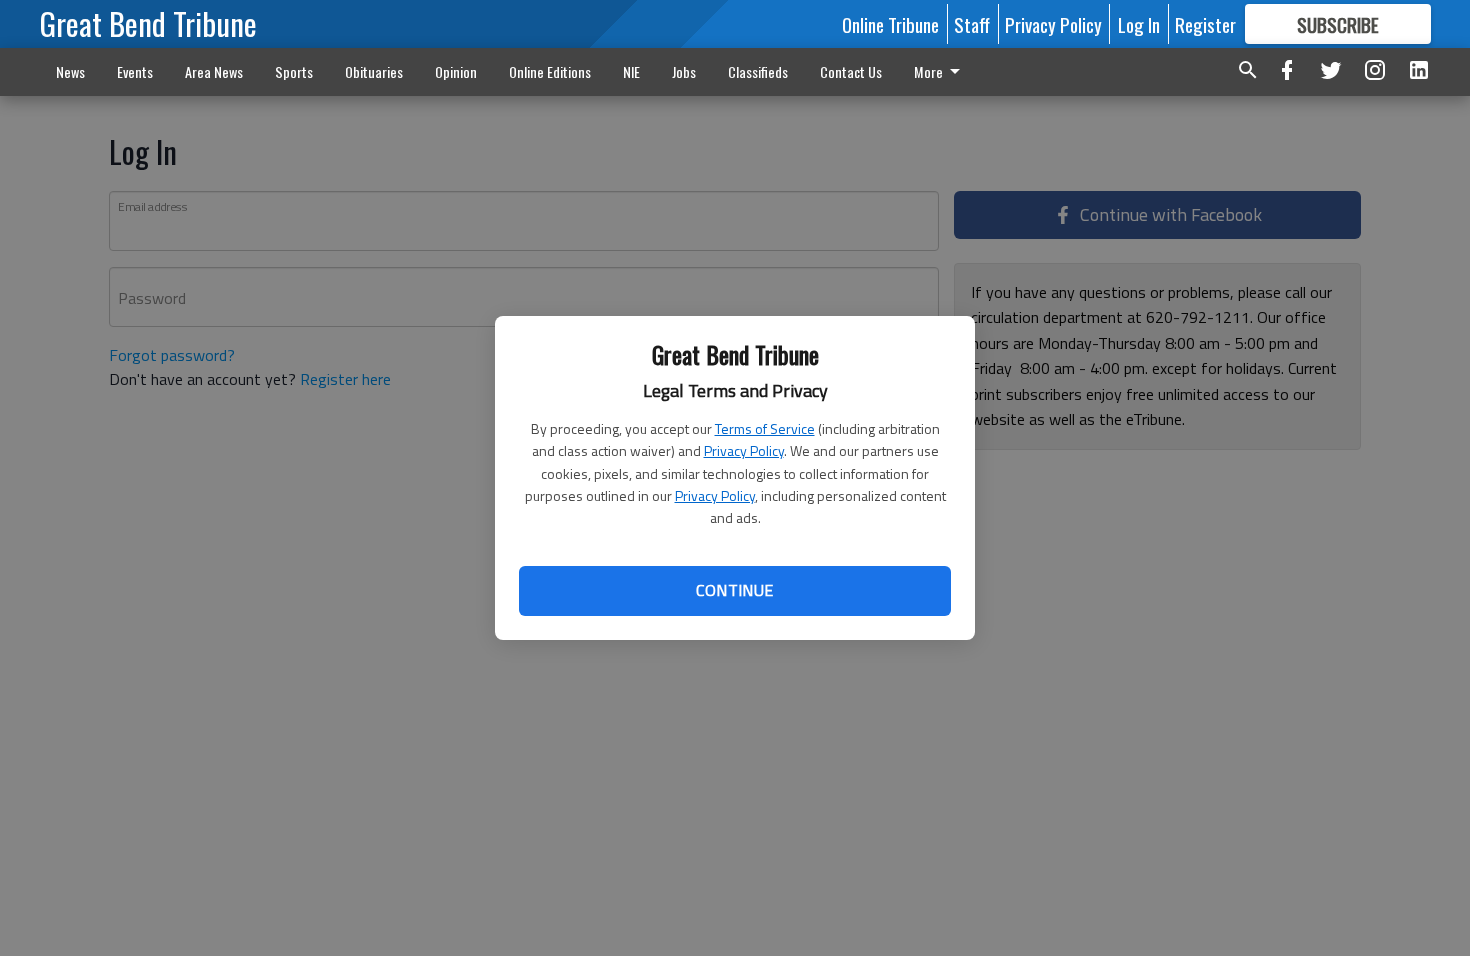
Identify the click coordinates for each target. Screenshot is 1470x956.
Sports (294, 71)
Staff (972, 24)
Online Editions (550, 71)
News (70, 71)
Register (1205, 24)
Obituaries (374, 71)
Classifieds (758, 71)
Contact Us (851, 71)
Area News (214, 71)
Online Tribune (890, 24)
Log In (1139, 24)
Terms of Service (765, 428)
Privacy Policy (744, 450)
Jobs (684, 71)
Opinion (456, 71)
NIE (631, 71)
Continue (734, 590)
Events (135, 71)
